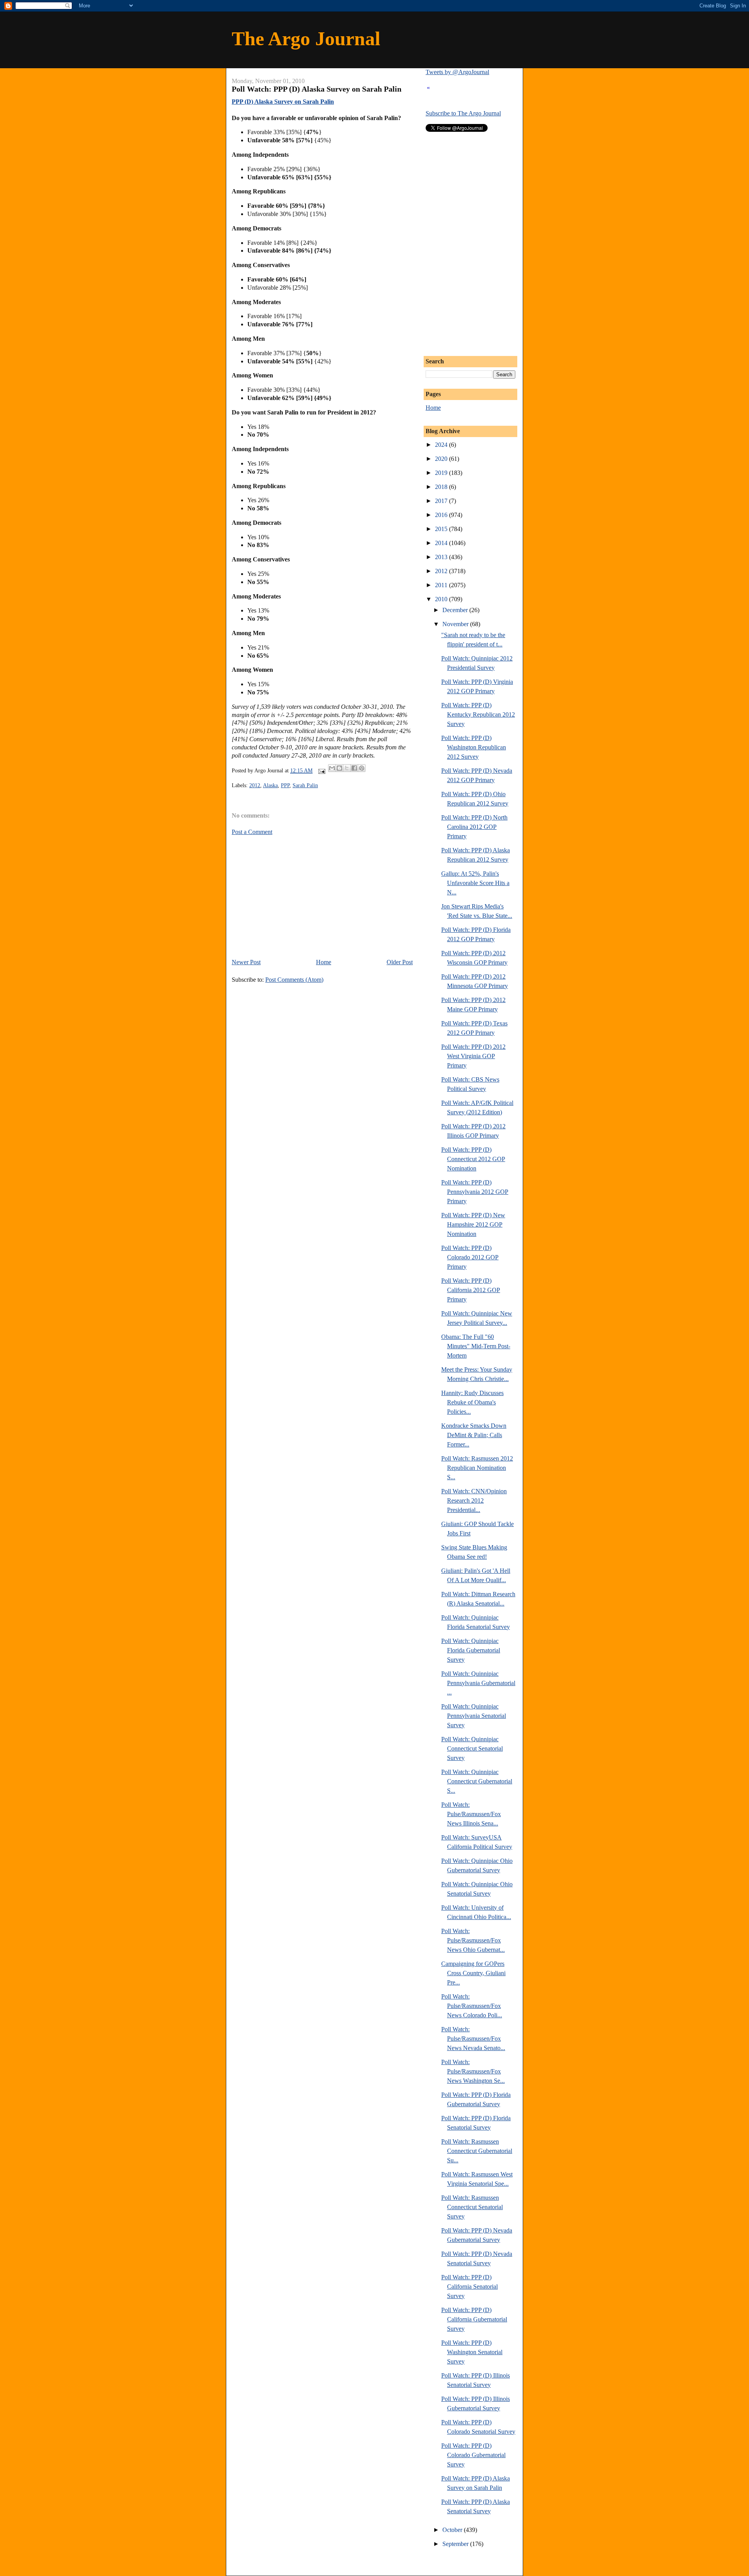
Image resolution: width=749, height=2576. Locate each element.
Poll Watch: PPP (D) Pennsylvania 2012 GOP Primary (475, 1192)
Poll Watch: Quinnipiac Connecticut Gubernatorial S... (477, 1781)
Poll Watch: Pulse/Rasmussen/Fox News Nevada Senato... (473, 2039)
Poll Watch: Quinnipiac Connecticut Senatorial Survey (472, 1748)
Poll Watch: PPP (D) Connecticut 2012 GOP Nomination (473, 1159)
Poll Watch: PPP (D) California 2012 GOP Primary (471, 1290)
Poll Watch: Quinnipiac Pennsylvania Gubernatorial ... (478, 1683)
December (456, 610)
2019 (442, 473)
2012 (255, 785)
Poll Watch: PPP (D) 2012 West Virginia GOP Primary (473, 1056)
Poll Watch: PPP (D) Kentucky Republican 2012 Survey (478, 714)
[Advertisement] (297, 896)
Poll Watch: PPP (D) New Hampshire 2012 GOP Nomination (473, 1224)
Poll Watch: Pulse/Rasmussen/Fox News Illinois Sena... (471, 1814)
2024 (442, 445)
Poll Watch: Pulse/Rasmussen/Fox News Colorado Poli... (472, 2006)
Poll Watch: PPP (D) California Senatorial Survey (469, 2287)
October (453, 2530)
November (456, 624)
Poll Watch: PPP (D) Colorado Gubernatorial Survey (473, 2455)
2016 (442, 515)
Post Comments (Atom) (294, 980)
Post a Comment (252, 832)
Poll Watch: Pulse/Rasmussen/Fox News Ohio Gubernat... (473, 1940)
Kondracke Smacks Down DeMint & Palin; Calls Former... (474, 1435)
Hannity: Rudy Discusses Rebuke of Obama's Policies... (472, 1402)
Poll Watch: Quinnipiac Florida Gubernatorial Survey (471, 1650)
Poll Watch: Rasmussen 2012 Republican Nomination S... (477, 1468)
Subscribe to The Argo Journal (463, 113)
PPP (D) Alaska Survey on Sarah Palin (283, 102)
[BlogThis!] (339, 768)
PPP (285, 785)
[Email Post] (321, 771)
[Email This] (332, 768)
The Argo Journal (306, 39)
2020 (442, 459)
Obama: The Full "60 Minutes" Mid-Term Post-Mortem (476, 1346)
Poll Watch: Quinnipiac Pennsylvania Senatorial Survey (474, 1716)
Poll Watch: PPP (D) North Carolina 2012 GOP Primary (474, 827)
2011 (442, 585)
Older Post (400, 962)
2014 (442, 543)
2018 (442, 487)
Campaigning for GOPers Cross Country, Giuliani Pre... (473, 1973)
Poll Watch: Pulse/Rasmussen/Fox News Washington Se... (473, 2071)
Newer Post (246, 962)
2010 (442, 599)
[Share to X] (347, 768)
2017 (442, 501)
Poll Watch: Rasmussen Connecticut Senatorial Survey (472, 2207)
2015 (442, 529)
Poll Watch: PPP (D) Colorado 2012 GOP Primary (470, 1257)
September (456, 2544)
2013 (442, 557)
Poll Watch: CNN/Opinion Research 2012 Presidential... (474, 1500)
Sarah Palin (305, 785)
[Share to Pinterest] (362, 768)
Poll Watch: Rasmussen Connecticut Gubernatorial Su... (477, 2151)
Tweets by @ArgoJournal (457, 72)
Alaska (270, 785)
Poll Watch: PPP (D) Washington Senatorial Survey (472, 2352)
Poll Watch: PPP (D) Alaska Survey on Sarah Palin (317, 89)
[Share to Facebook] (354, 768)
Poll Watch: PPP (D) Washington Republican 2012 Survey (474, 747)
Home (324, 962)
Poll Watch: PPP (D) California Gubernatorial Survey (474, 2319)
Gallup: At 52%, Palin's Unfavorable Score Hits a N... (475, 883)
